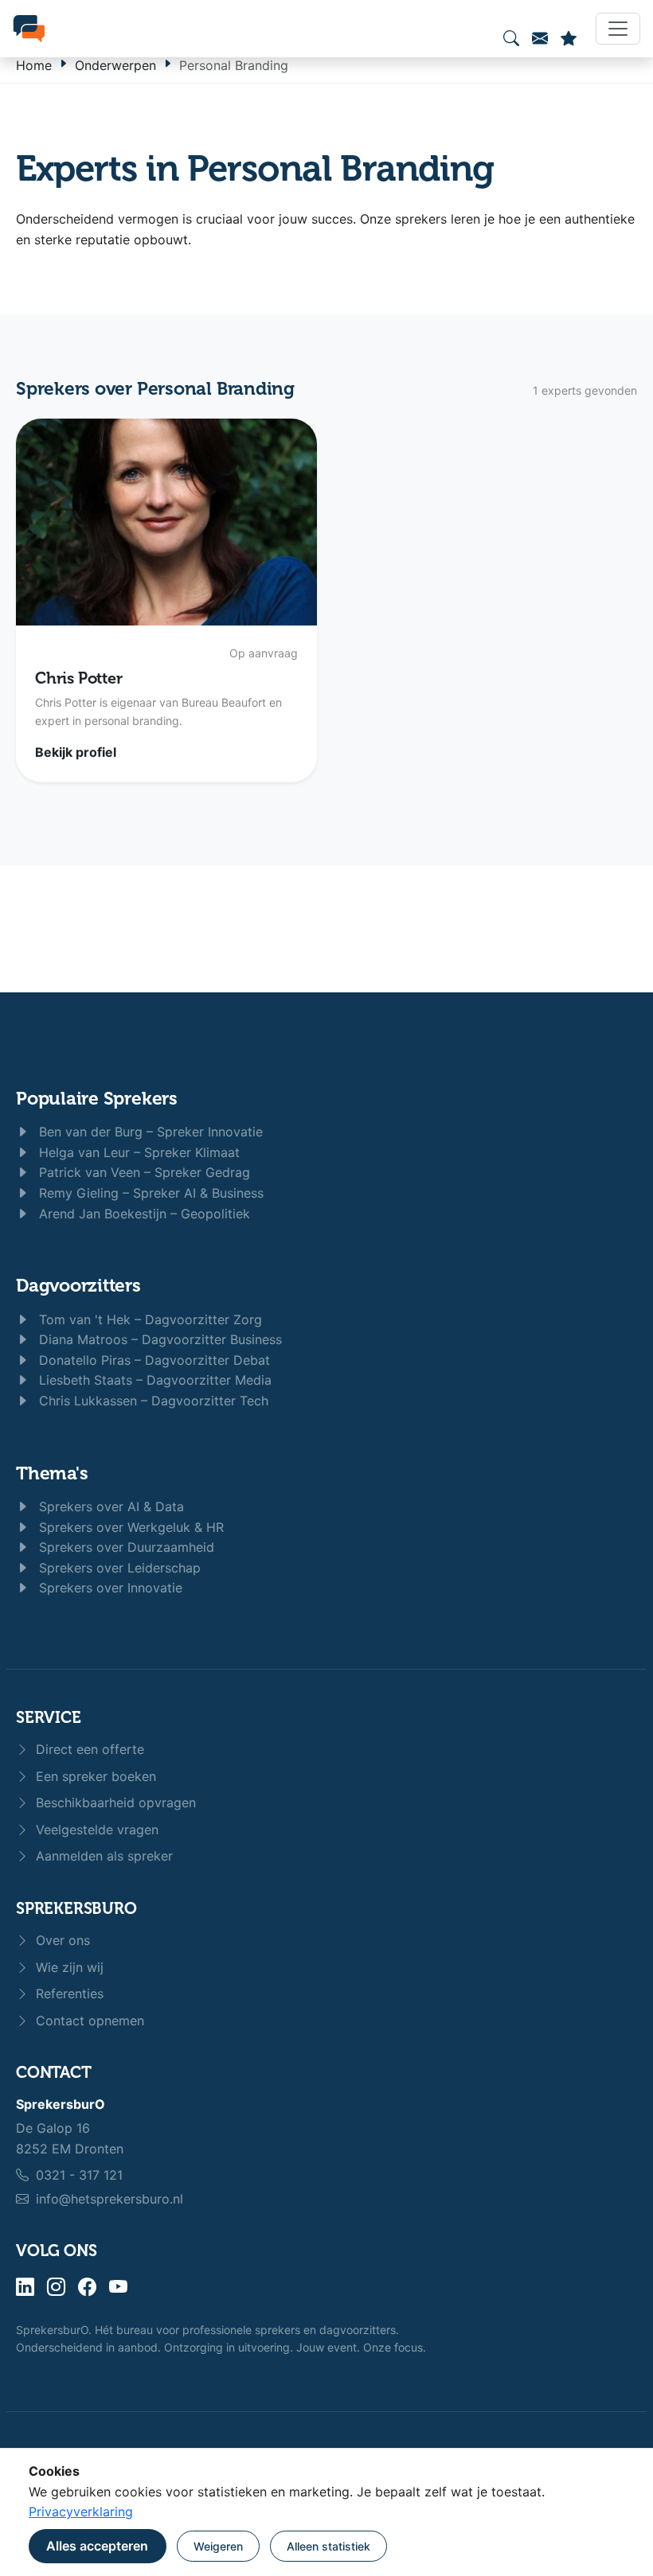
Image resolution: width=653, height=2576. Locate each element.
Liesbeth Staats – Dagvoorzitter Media (153, 1380)
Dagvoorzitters (78, 1286)
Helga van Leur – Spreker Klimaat (137, 1152)
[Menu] (618, 29)
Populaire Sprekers (97, 1099)
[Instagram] (56, 2288)
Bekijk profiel (76, 752)
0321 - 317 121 (79, 2175)
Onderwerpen (115, 65)
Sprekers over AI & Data (109, 1506)
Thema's (52, 1473)
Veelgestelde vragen (95, 1830)
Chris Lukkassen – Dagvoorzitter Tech (152, 1401)
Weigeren (218, 2546)
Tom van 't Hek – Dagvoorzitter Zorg (149, 1319)
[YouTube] (118, 2288)
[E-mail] (540, 38)
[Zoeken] (511, 38)
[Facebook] (87, 2288)
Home (34, 65)
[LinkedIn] (25, 2288)
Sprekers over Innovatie (109, 1588)
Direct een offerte (88, 1749)
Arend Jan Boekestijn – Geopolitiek (143, 1214)
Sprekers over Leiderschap (118, 1568)
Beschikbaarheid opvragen (114, 1802)
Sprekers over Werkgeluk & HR (129, 1527)
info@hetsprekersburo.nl (109, 2199)
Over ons (61, 1940)
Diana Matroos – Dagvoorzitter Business (158, 1339)
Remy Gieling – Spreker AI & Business (149, 1193)
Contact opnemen (88, 2021)
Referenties (68, 1993)
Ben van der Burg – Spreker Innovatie (149, 1132)
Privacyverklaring (81, 2512)
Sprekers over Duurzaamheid (125, 1547)
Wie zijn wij (68, 1967)
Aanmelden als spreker (102, 1856)
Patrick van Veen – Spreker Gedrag (143, 1172)
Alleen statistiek (328, 2546)
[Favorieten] (569, 38)
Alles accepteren (97, 2546)
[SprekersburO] (29, 29)
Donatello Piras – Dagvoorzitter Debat (152, 1360)
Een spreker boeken (94, 1776)
